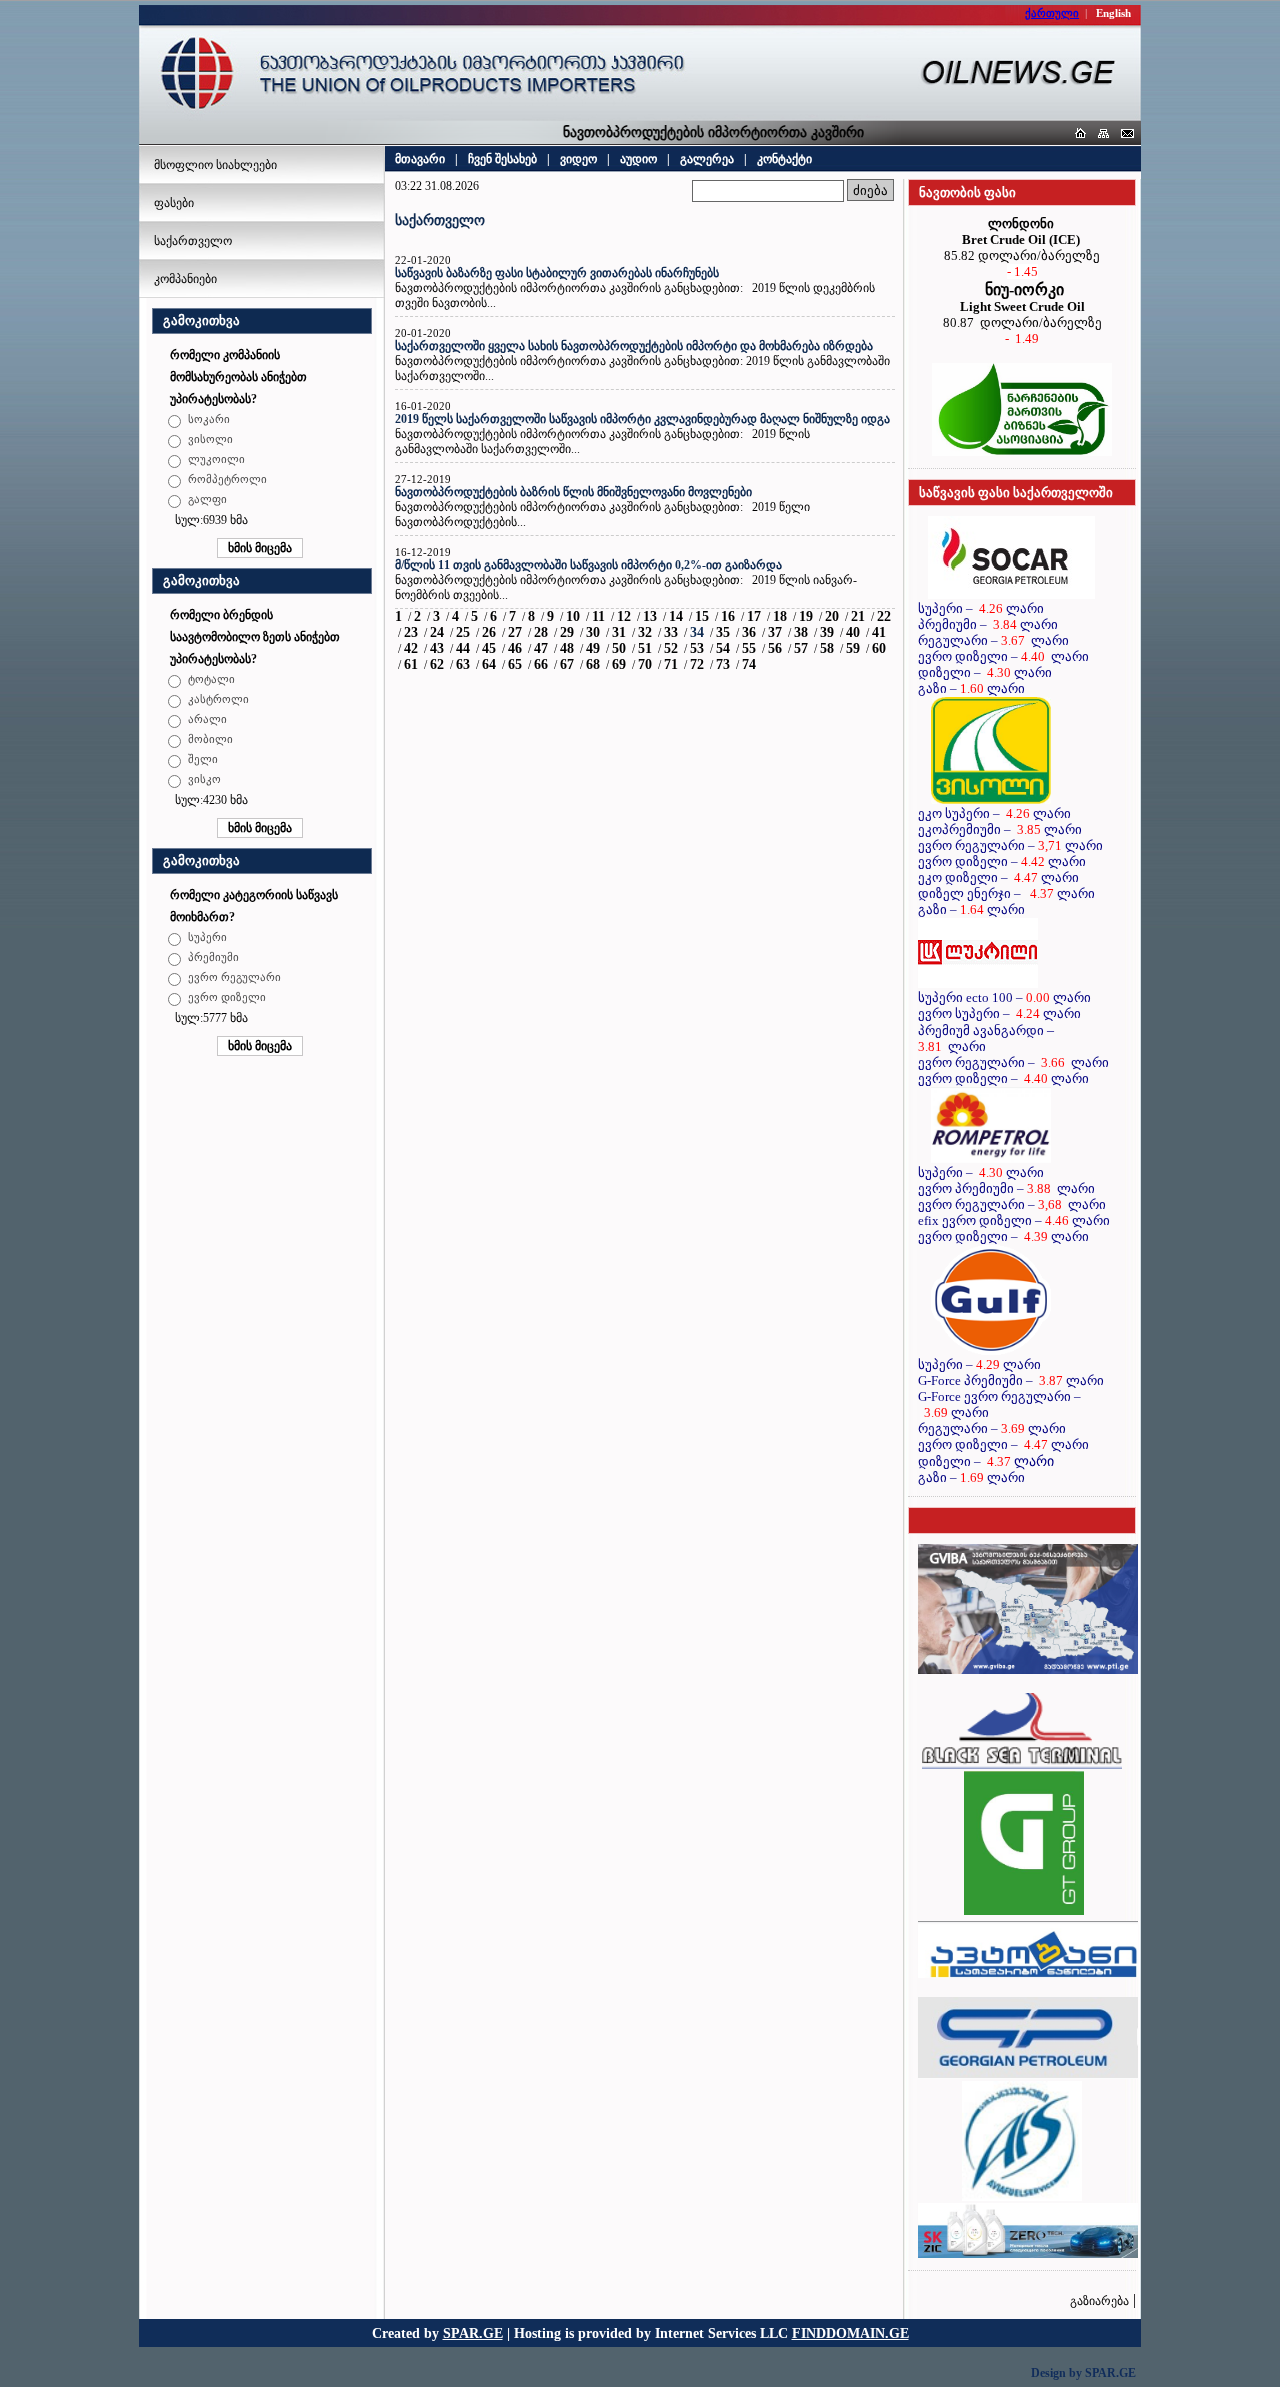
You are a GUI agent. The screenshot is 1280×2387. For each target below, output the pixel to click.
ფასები (174, 203)
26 (489, 632)
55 (749, 648)
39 (827, 632)
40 (853, 632)
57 (801, 648)
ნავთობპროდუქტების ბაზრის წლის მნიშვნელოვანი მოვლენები (573, 492)
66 (541, 664)
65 (515, 664)
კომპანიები (185, 279)
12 (624, 616)
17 (754, 616)
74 (749, 664)
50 (619, 648)
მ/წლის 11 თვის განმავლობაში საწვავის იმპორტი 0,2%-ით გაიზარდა (588, 565)
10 (573, 616)
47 (541, 648)
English (1113, 13)
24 (437, 632)
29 (567, 632)
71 (671, 664)
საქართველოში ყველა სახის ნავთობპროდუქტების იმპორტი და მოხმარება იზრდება (634, 346)
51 (645, 648)
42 (411, 648)
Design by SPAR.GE (1083, 2373)
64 (489, 664)
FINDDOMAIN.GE (850, 2333)
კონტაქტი (784, 159)
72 (697, 664)
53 (697, 648)
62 (437, 664)
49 (593, 648)
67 (567, 664)
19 (806, 616)
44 (463, 648)
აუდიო (638, 159)
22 (884, 616)
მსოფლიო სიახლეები (215, 165)
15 (702, 616)
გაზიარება (1099, 2301)
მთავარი (420, 159)
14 (676, 616)
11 (598, 616)
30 (593, 632)
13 (650, 616)
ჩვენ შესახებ (502, 159)
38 (801, 632)
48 (567, 648)
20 (832, 616)
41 (879, 632)
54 (723, 648)
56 (775, 648)
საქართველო (193, 241)
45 (489, 648)
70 (645, 664)
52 (671, 648)
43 (437, 648)
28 (541, 632)
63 (463, 664)
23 (411, 632)
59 (853, 648)
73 (723, 664)
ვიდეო (578, 159)
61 (411, 664)
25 (463, 632)
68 (593, 664)
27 (515, 632)
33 (671, 632)
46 (515, 648)
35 (723, 632)
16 (728, 616)
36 (749, 632)
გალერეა (707, 159)
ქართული (1052, 13)
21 (858, 616)
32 (645, 632)
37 (775, 632)
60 (879, 648)
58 (827, 648)
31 (619, 632)
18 (780, 616)
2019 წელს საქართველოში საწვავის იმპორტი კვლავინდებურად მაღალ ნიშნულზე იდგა (642, 419)
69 (619, 664)
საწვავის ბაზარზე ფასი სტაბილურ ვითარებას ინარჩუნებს (557, 273)
